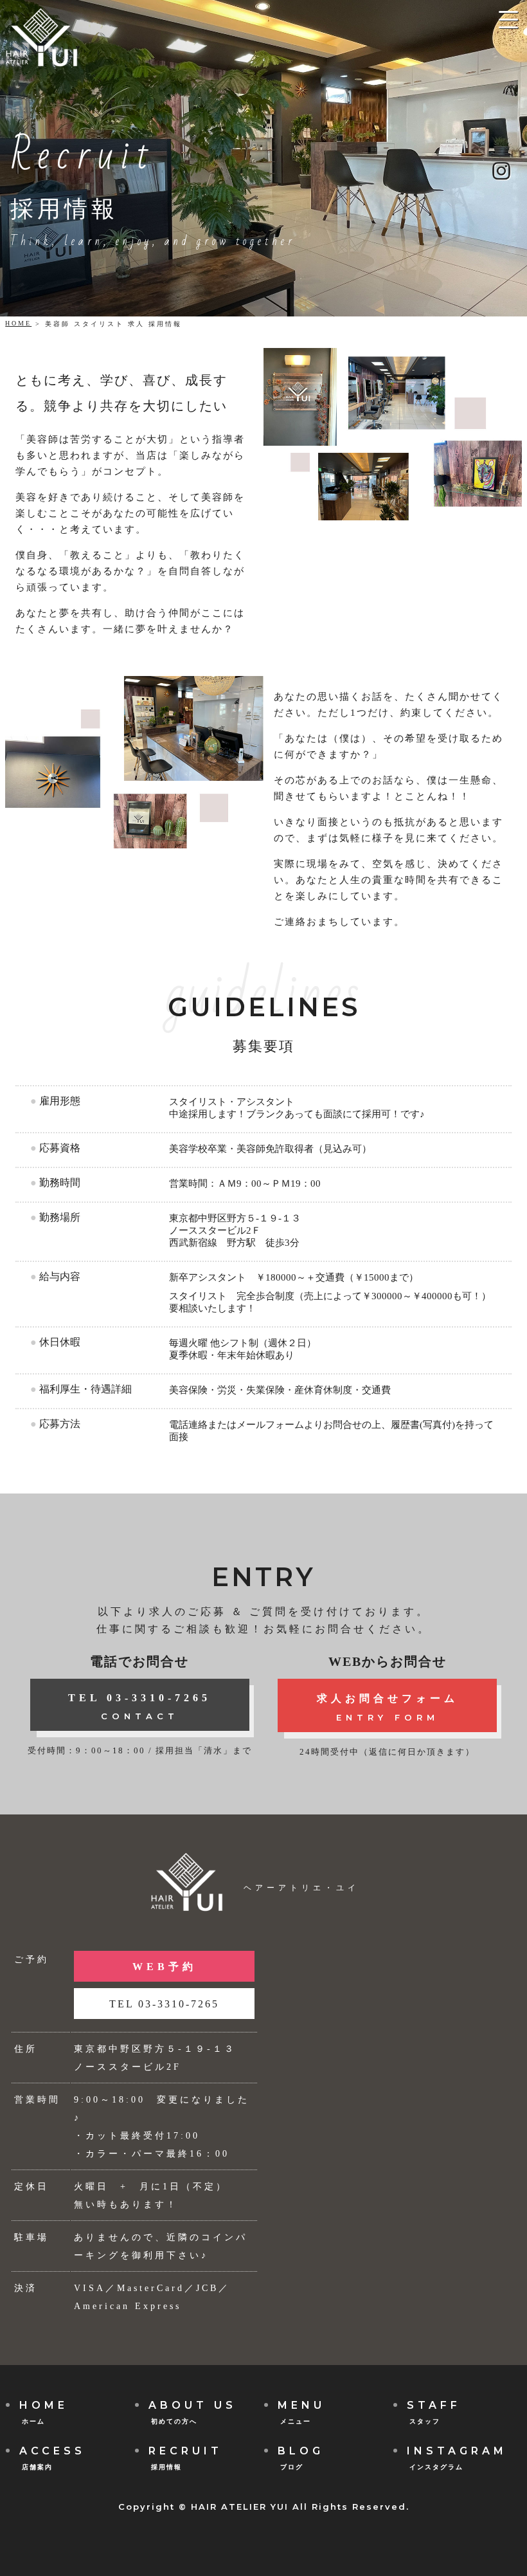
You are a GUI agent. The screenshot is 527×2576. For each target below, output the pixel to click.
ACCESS (52, 2458)
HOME (18, 323)
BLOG (301, 2458)
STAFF (434, 2412)
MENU (301, 2412)
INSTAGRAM (457, 2458)
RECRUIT (185, 2458)
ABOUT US (192, 2412)
